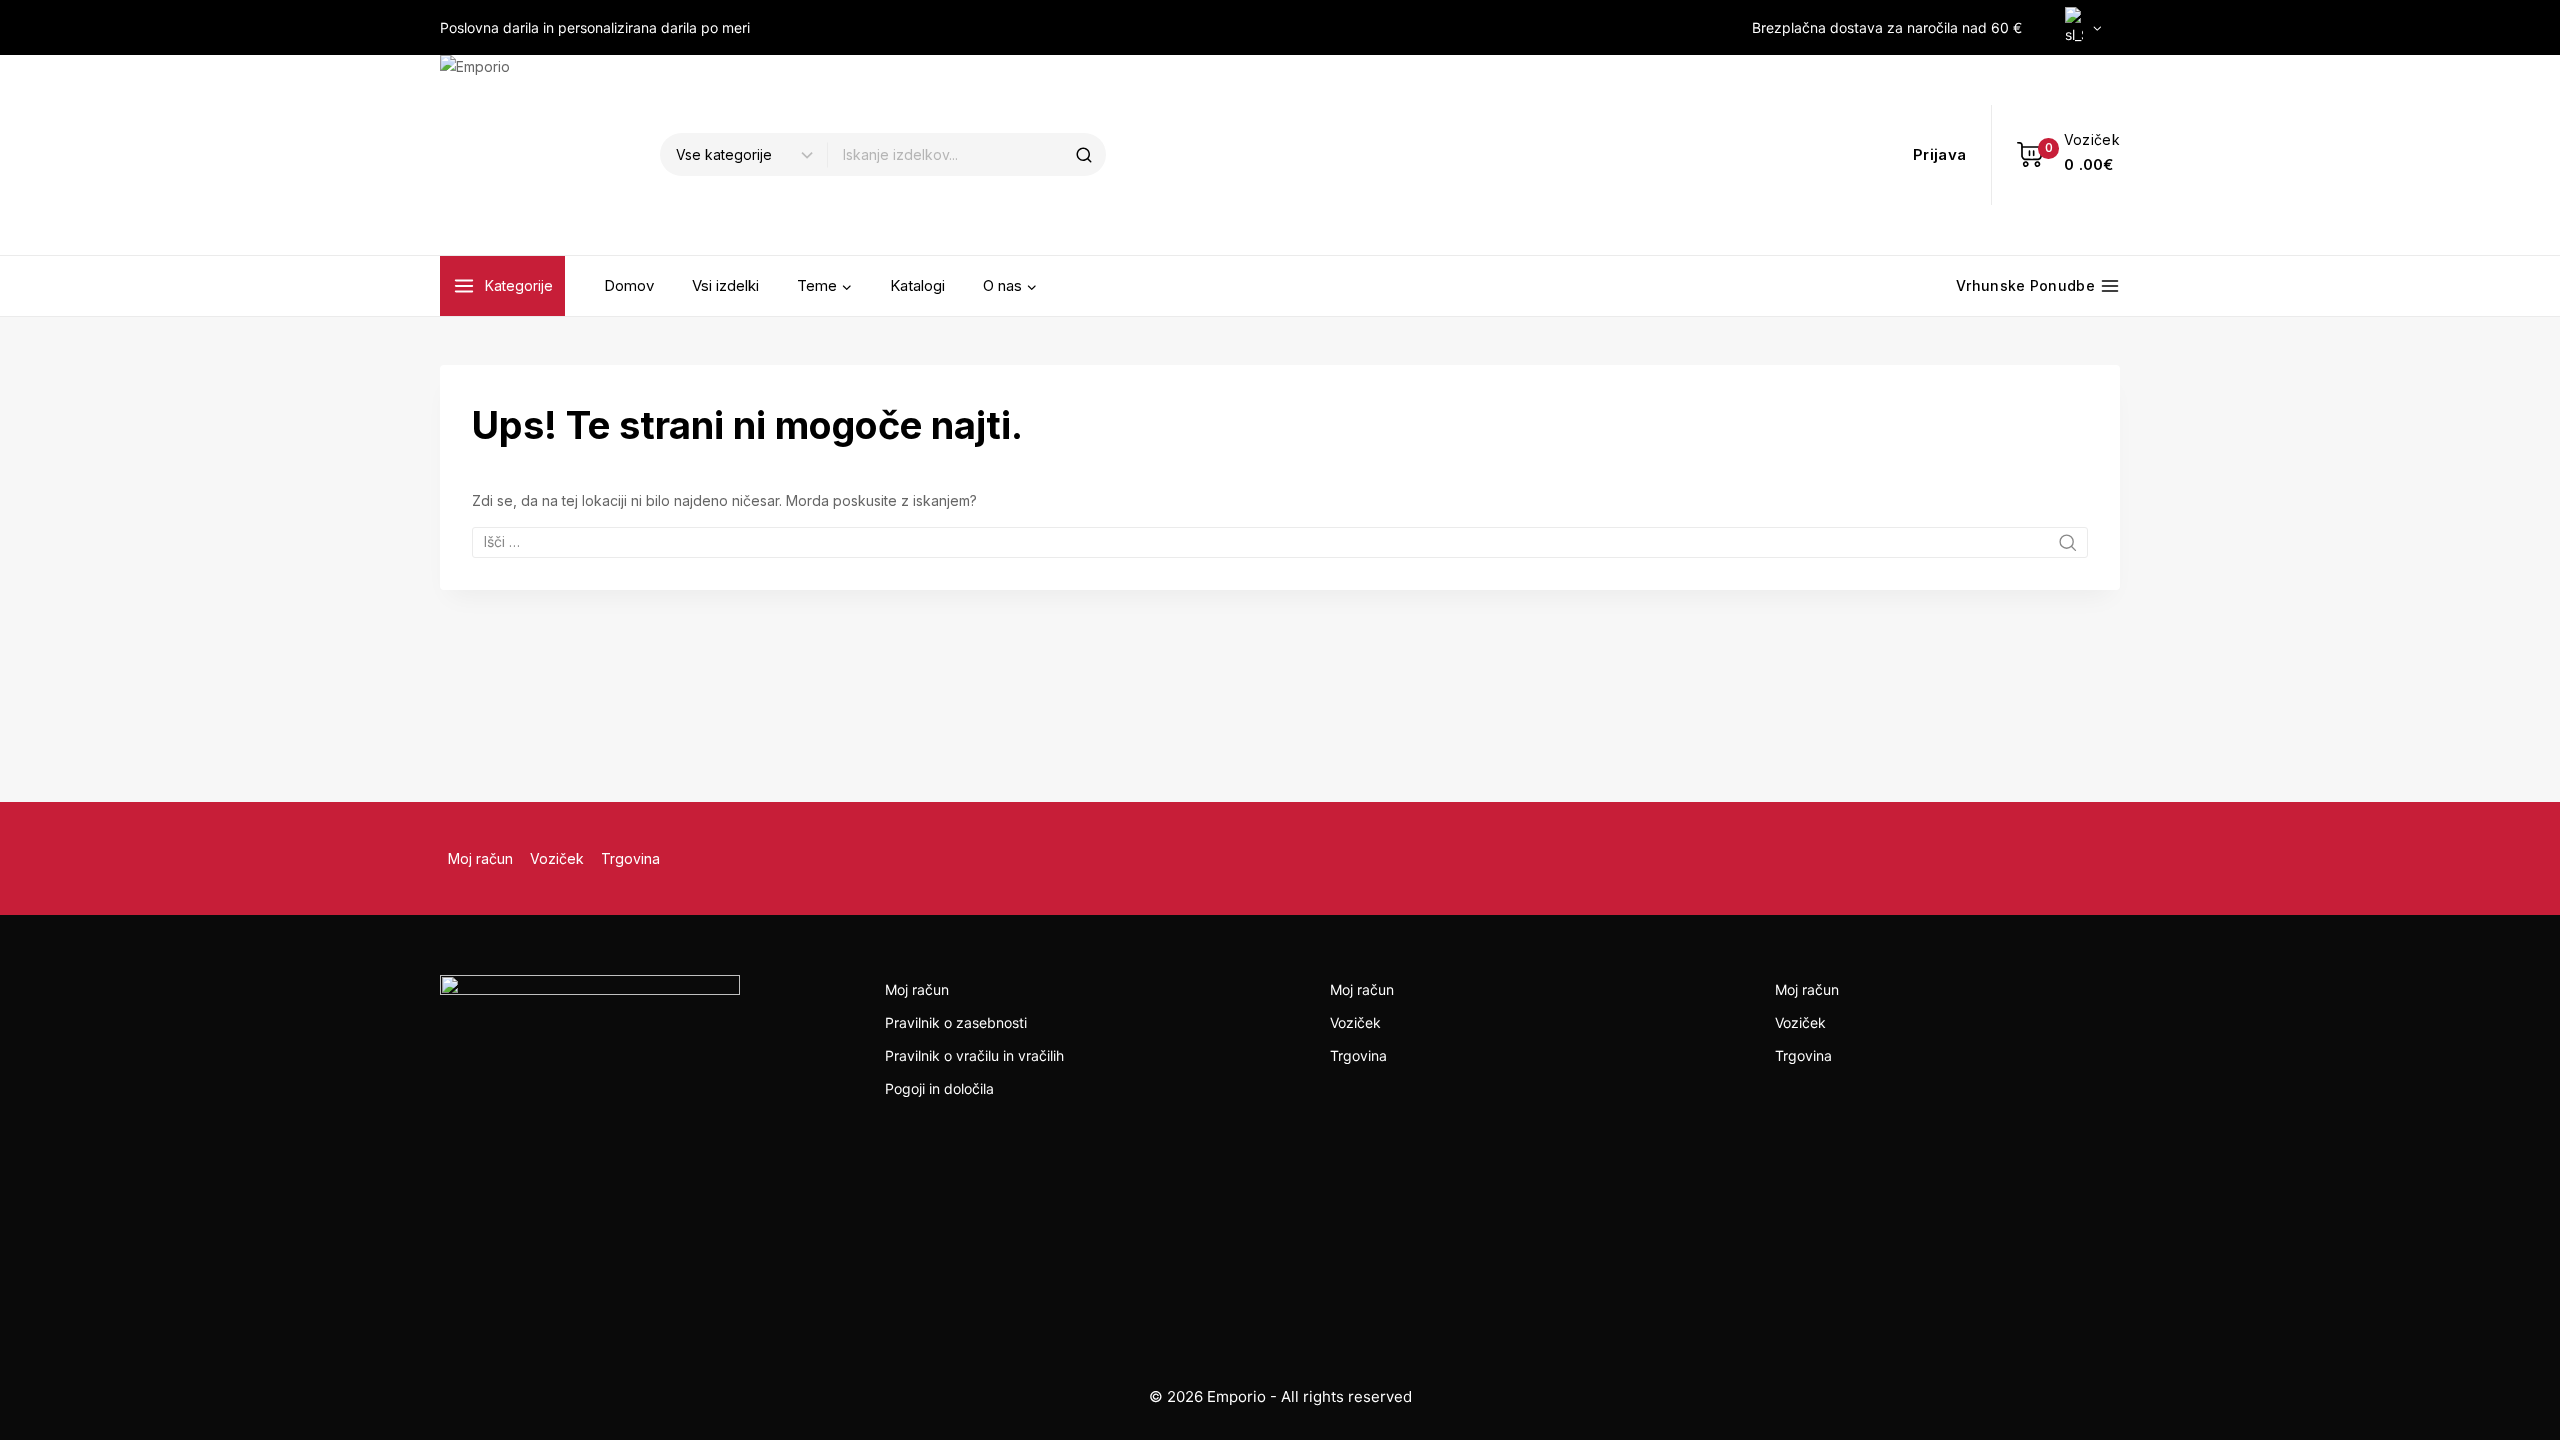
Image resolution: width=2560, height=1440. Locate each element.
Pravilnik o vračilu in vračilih (974, 1055)
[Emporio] (540, 155)
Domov (629, 285)
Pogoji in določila (939, 1088)
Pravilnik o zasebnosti (956, 1022)
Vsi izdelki (725, 285)
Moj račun (480, 858)
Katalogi (917, 285)
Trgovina (630, 858)
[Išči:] (1280, 541)
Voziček (557, 858)
